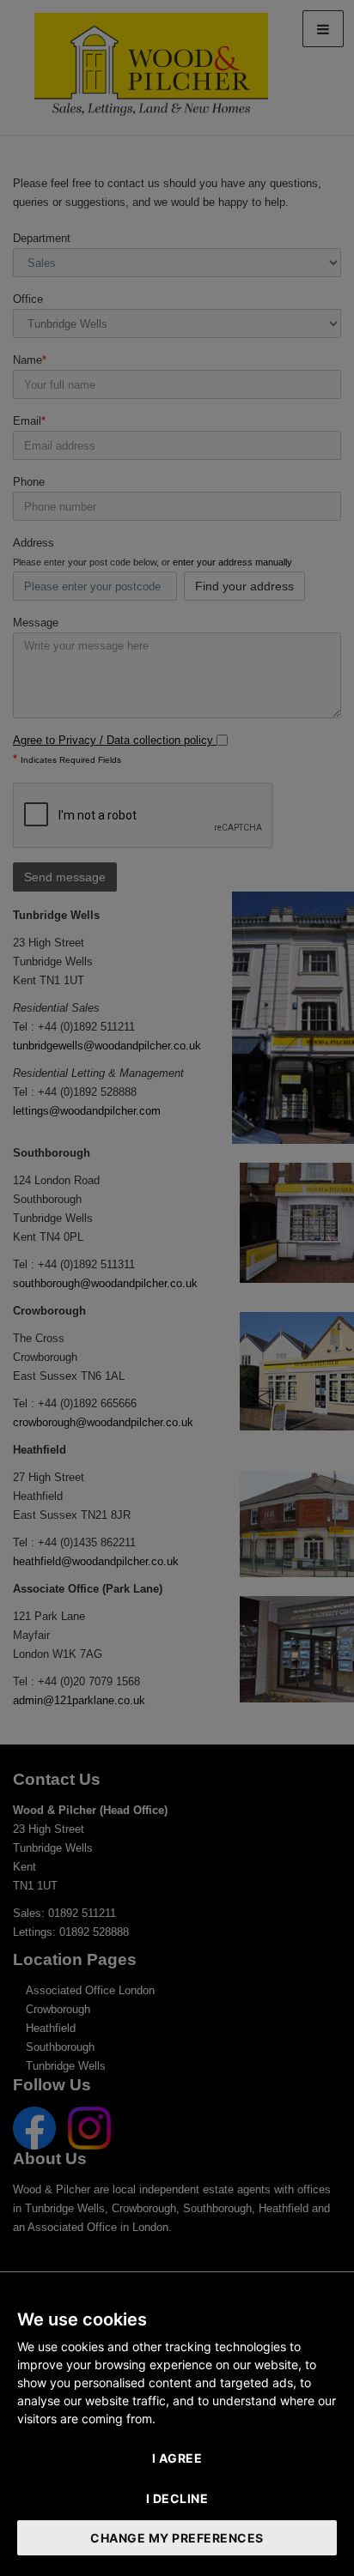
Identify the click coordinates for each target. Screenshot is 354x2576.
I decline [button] (177, 2498)
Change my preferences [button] (177, 2538)
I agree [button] (177, 2458)
